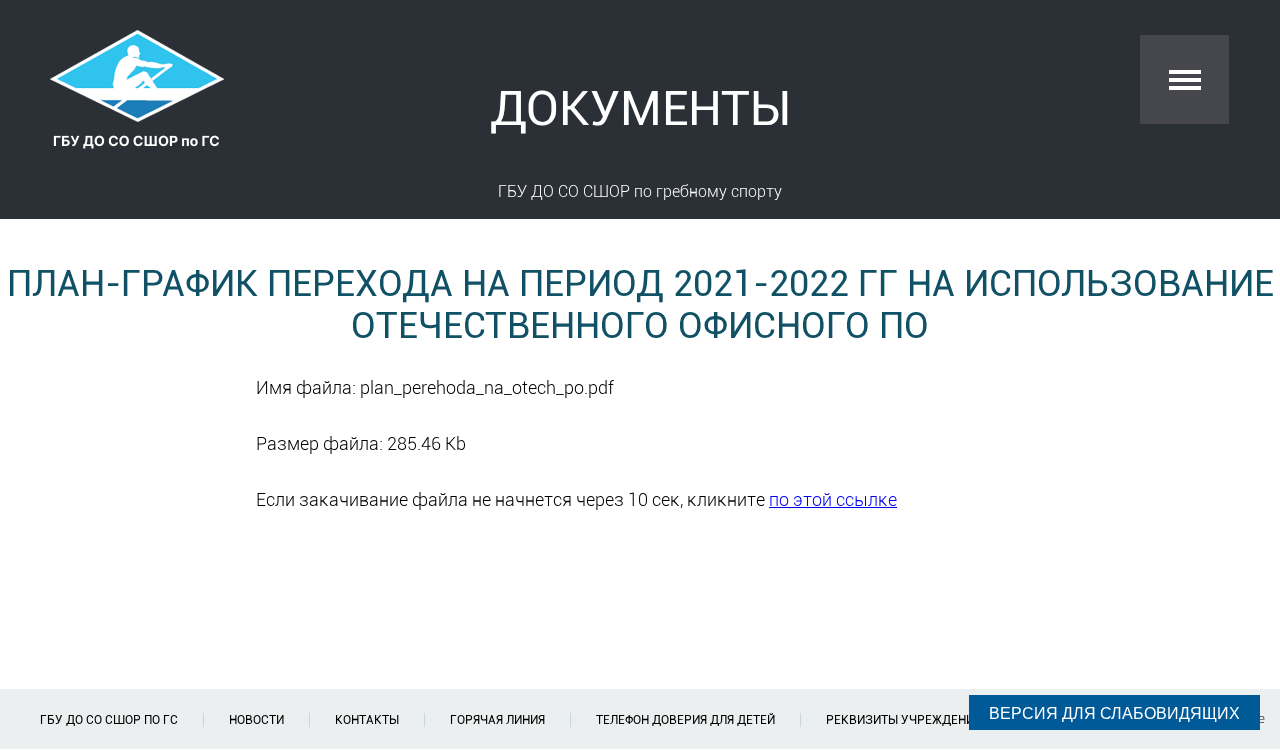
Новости (256, 720)
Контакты (367, 720)
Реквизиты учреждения (903, 720)
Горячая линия (497, 720)
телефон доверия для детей (685, 720)
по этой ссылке (833, 499)
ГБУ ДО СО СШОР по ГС (109, 720)
